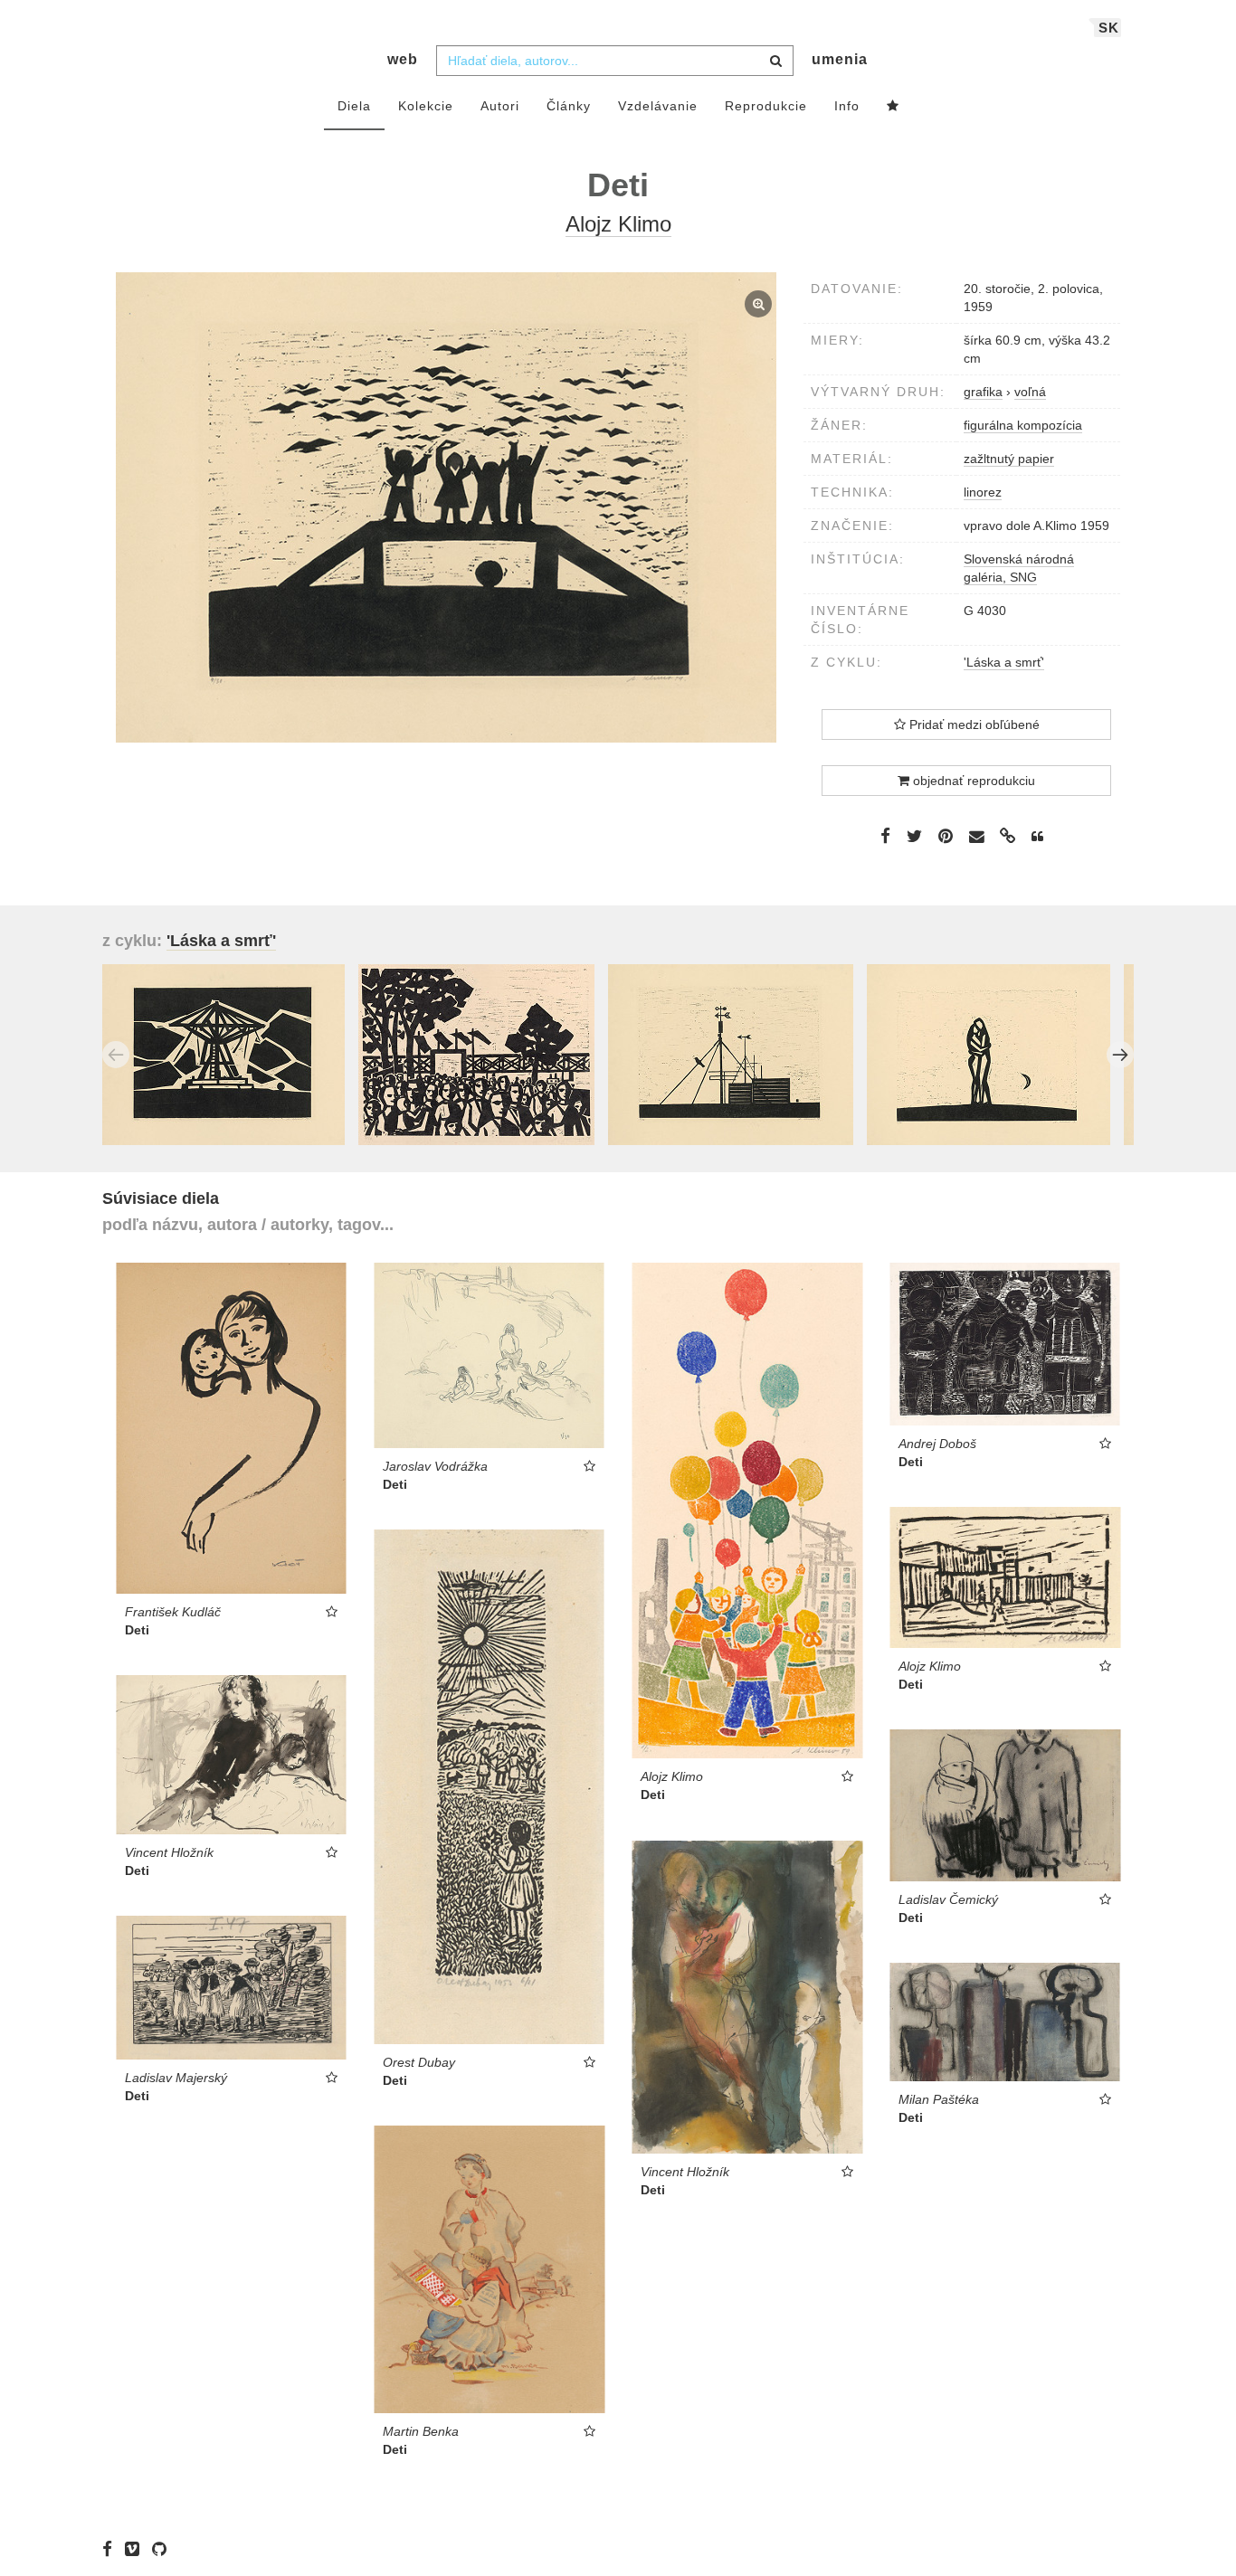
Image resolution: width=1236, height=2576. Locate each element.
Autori (500, 106)
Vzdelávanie (658, 106)
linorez (983, 492)
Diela (354, 106)
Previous (116, 1055)
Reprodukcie (766, 106)
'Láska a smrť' (1004, 662)
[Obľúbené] (893, 107)
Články (569, 106)
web (403, 59)
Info (847, 106)
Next (1120, 1055)
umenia (840, 59)
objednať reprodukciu (972, 781)
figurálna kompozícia (1023, 425)
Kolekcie (426, 106)
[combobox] (615, 61)
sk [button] (1109, 28)
